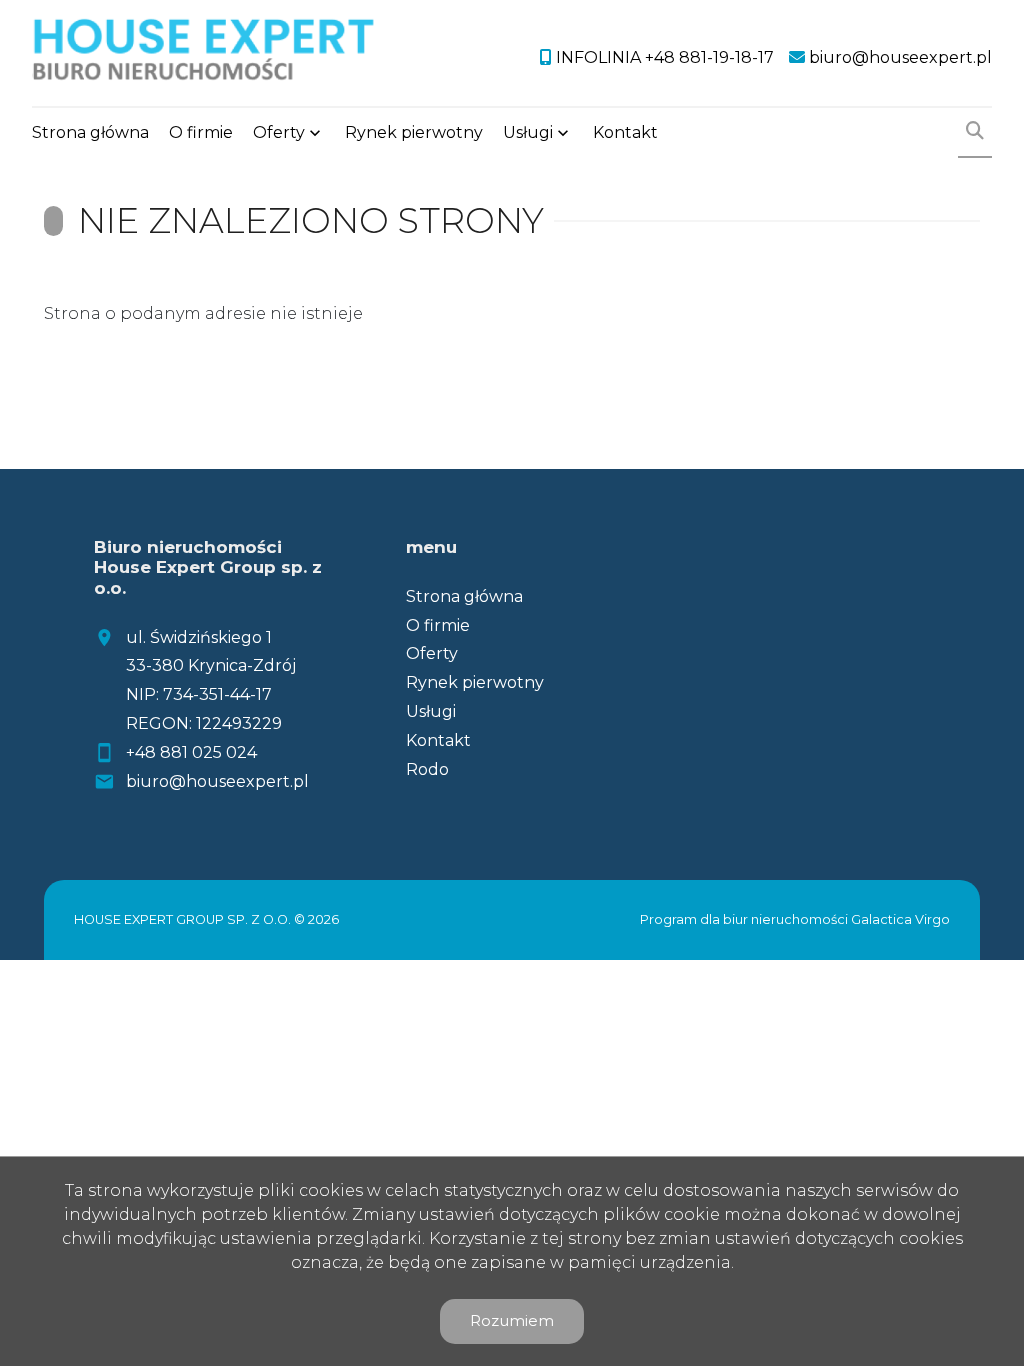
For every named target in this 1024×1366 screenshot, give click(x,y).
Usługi (528, 132)
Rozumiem (512, 1320)
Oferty (279, 132)
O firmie (201, 132)
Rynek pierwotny (414, 132)
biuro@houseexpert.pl (217, 781)
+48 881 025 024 (191, 752)
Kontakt (625, 132)
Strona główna (90, 132)
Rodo (427, 769)
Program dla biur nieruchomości (745, 919)
